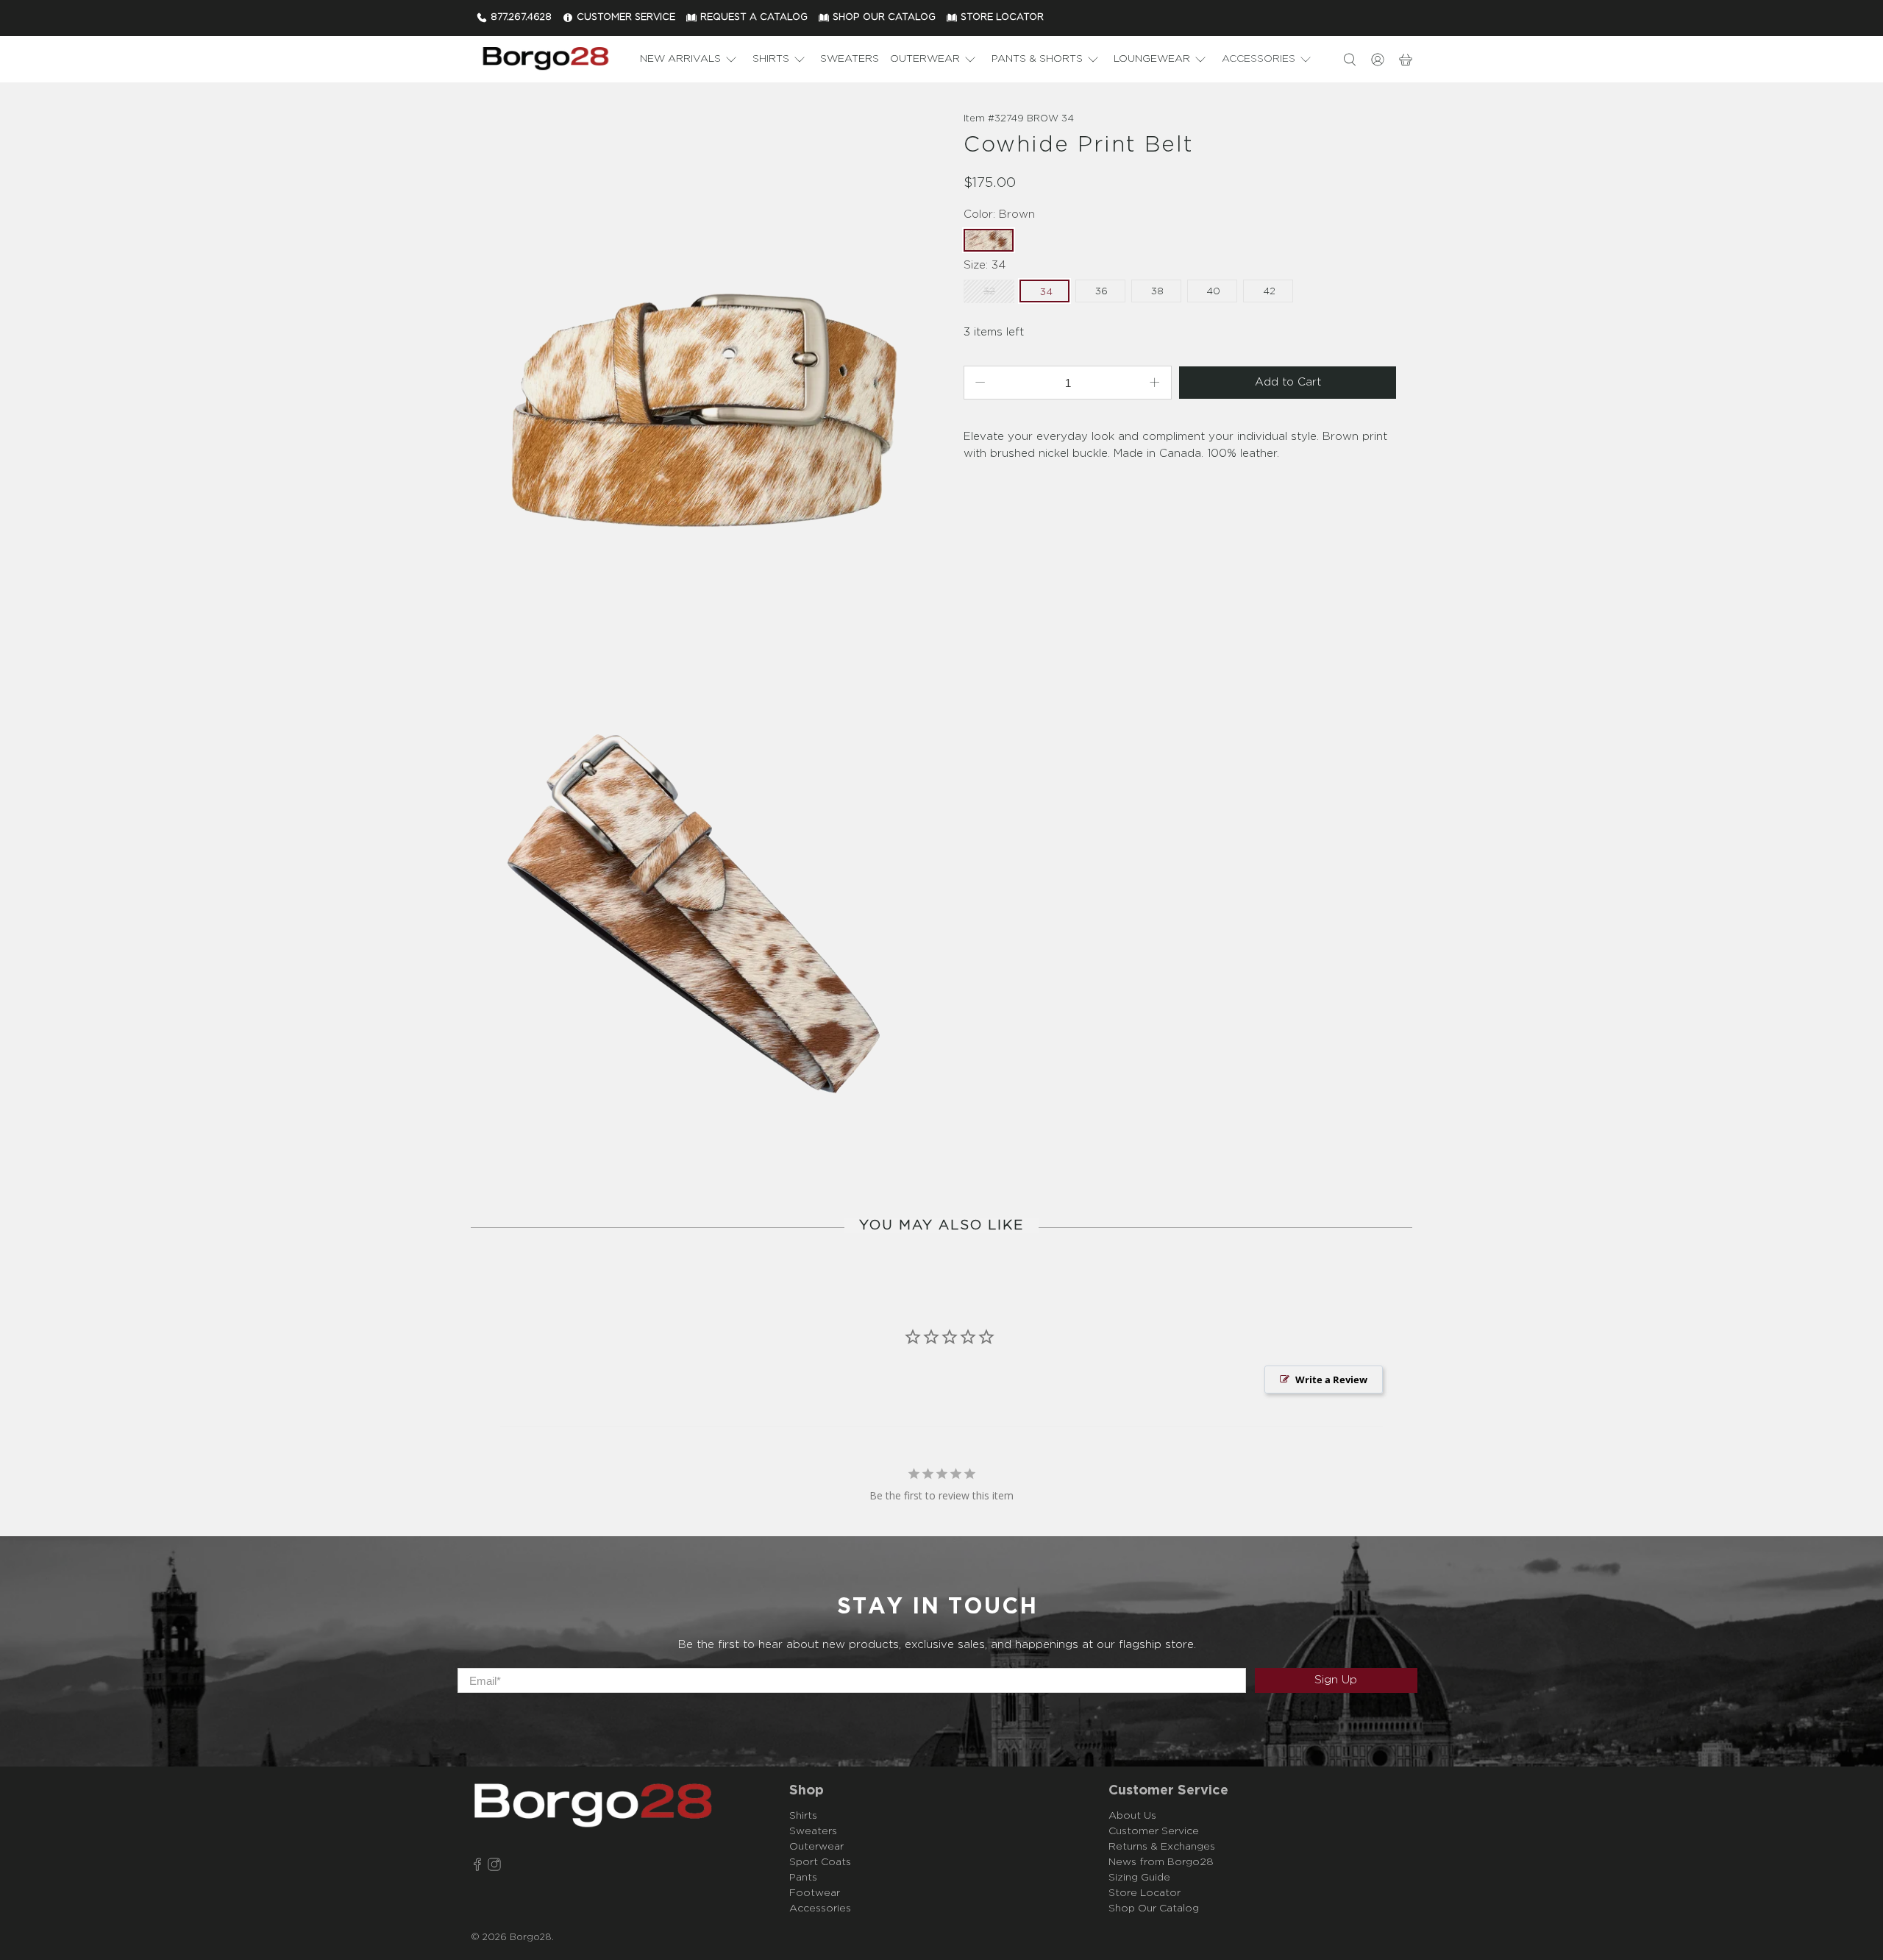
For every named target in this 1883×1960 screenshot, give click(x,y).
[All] (702, 908)
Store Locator (1145, 1893)
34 (1046, 292)
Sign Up (1336, 1680)
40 (1213, 292)
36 (1101, 292)
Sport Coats (820, 1862)
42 (1269, 292)
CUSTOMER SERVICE (626, 17)
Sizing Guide (1139, 1878)
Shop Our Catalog (1154, 1908)
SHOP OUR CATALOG (884, 17)
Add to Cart (1288, 382)
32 (989, 292)
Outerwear (925, 59)
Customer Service (1154, 1831)
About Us (1132, 1816)
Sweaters (850, 59)
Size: (985, 265)
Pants (803, 1878)
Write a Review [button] (1331, 1380)
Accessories (1259, 59)
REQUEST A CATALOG (754, 17)
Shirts (771, 59)
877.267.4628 (521, 17)
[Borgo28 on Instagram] (494, 1867)
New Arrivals (680, 59)
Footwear (815, 1893)
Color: (999, 214)
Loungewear (1152, 59)
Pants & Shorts (1037, 59)
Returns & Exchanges (1162, 1847)
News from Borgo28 (1161, 1862)
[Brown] (702, 372)
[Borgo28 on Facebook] (477, 1867)
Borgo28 (531, 1938)
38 (1157, 292)
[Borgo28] (545, 59)
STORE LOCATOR (1002, 17)
